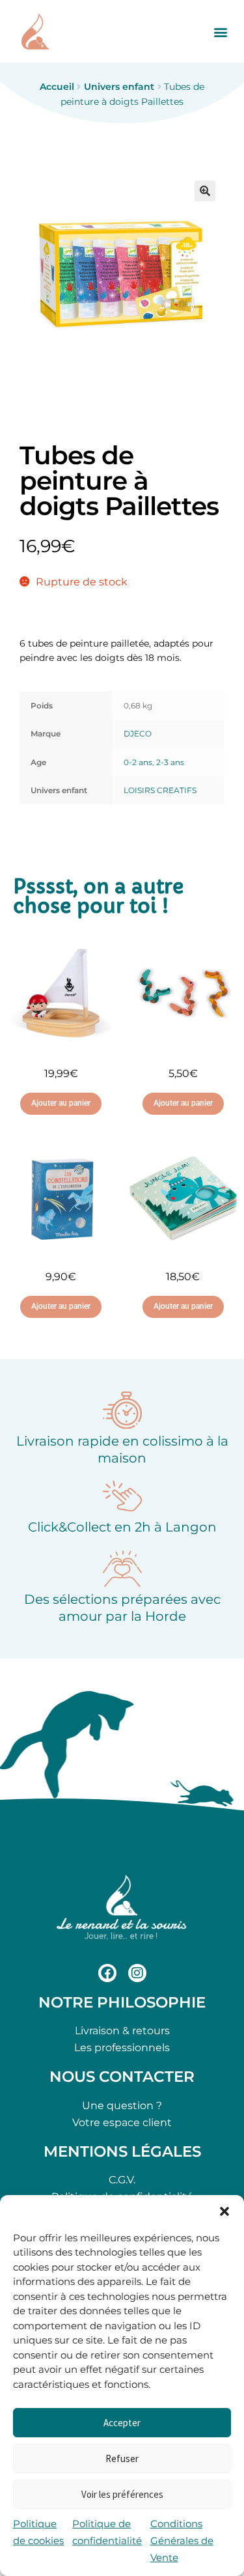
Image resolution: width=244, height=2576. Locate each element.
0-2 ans (138, 762)
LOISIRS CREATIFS (160, 790)
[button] (224, 2211)
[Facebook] (107, 1973)
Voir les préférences (122, 2494)
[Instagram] (137, 1973)
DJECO (138, 734)
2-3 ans (170, 762)
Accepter (122, 2423)
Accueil (57, 87)
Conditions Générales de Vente (182, 2541)
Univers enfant (119, 87)
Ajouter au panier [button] (61, 1103)
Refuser (122, 2458)
